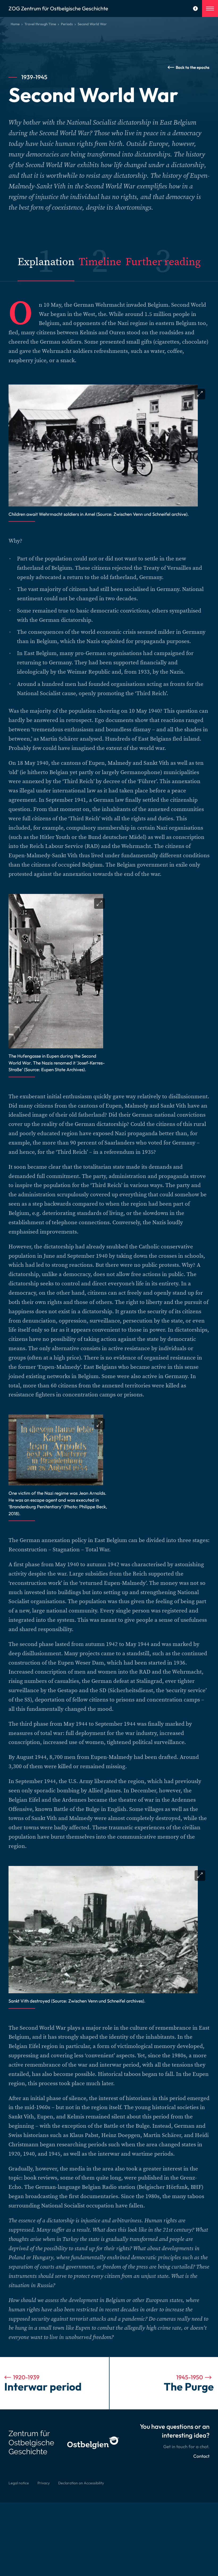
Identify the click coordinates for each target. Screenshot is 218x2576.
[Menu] (210, 9)
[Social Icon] (195, 9)
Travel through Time (40, 24)
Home (15, 24)
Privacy (44, 2483)
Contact (201, 2456)
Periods (67, 24)
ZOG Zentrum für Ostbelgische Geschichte (58, 8)
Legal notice (19, 2483)
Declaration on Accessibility (81, 2483)
